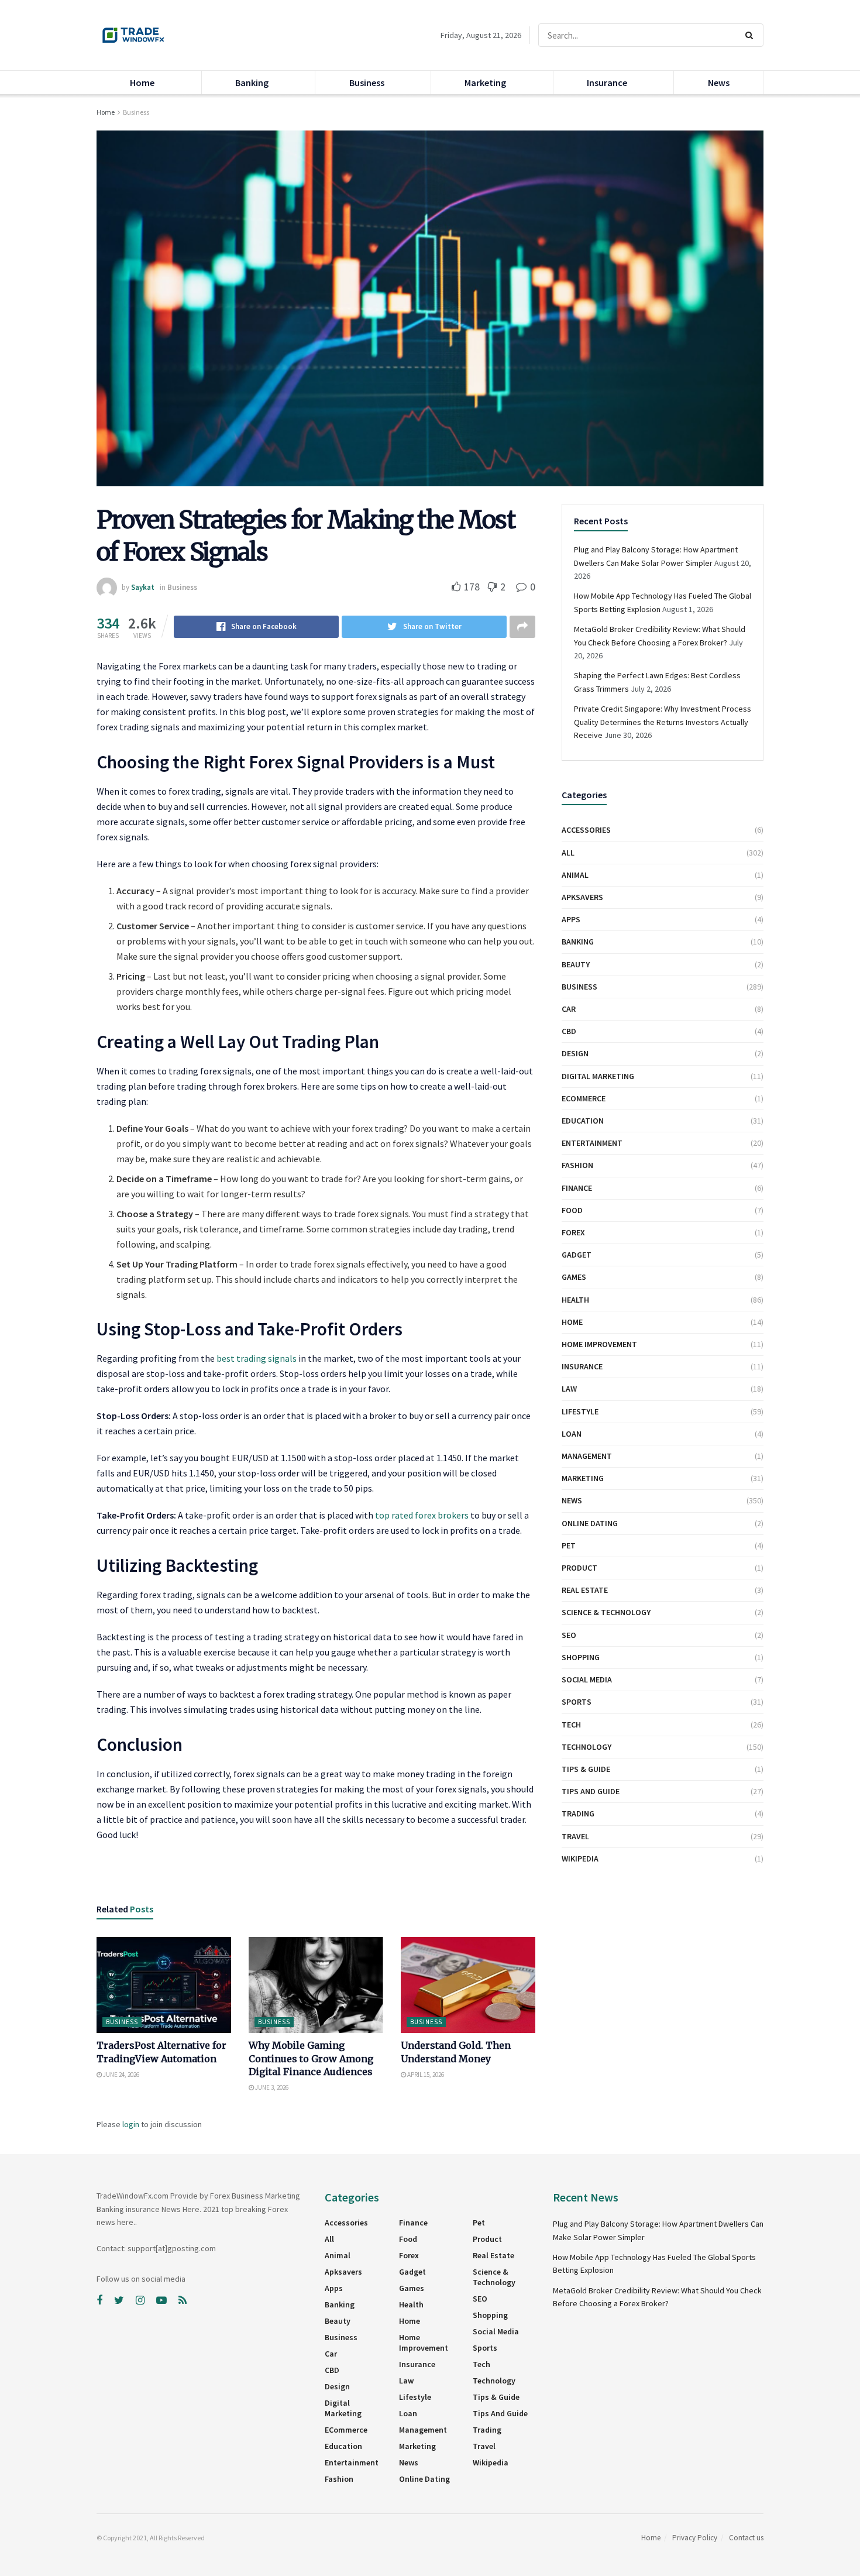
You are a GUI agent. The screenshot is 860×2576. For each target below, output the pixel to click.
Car (569, 1009)
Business (367, 83)
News (719, 83)
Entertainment (592, 1143)
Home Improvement (599, 1344)
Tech (571, 1725)
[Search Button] (751, 35)
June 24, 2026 (121, 2074)
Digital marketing (598, 1076)
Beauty (576, 964)
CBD (569, 1031)
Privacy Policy (695, 2538)
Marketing (485, 83)
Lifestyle (580, 1411)
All (568, 853)
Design (575, 1053)
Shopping (581, 1657)
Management (587, 1456)
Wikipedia (580, 1859)
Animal (575, 875)
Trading (578, 1813)
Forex (573, 1232)
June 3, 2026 (271, 2087)
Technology (586, 1747)
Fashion (577, 1165)
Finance (577, 1188)
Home (142, 83)
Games (574, 1277)
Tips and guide (591, 1791)
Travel (575, 1836)
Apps (571, 919)
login (131, 2124)
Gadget (577, 1255)
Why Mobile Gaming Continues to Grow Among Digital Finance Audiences (311, 2058)
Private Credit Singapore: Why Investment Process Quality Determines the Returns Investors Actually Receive (663, 722)
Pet (569, 1545)
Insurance (607, 83)
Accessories (586, 830)
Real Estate (585, 1590)
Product (579, 1568)
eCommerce (584, 1098)
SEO (569, 1635)
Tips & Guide (586, 1769)
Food (572, 1210)
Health (575, 1300)
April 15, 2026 (425, 2074)
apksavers (582, 897)
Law (569, 1389)
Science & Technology (606, 1612)
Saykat (143, 587)
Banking (252, 83)
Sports (577, 1702)
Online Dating (590, 1523)
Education (583, 1121)
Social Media (587, 1679)
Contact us (746, 2538)
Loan (572, 1434)
